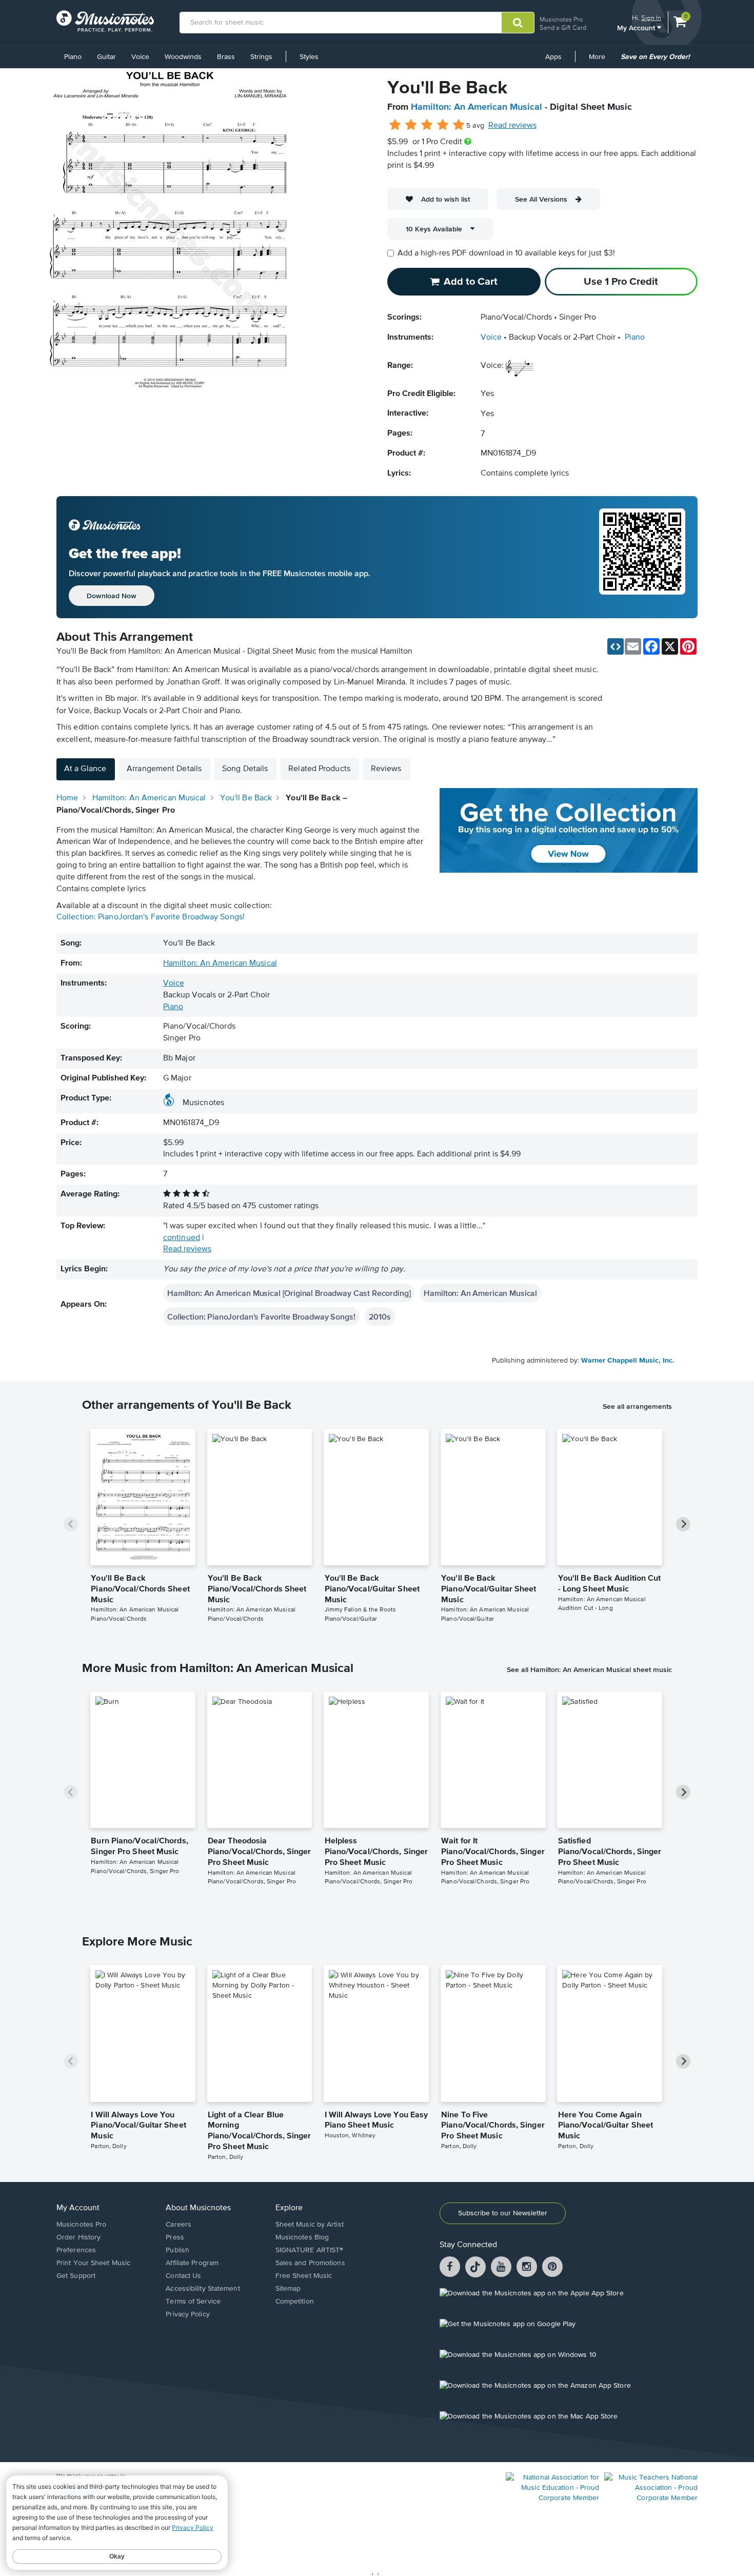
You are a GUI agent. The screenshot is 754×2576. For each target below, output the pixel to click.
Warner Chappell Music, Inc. (628, 1361)
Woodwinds (183, 57)
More (601, 61)
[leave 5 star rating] (458, 125)
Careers (178, 2225)
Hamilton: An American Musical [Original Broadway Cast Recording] (289, 1293)
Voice (140, 57)
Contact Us (183, 2276)
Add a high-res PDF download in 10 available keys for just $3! (506, 253)
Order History (78, 2237)
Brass (226, 57)
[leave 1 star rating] (395, 125)
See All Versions (541, 199)
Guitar (106, 57)
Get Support (76, 2276)
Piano (73, 57)
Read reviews (512, 126)
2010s (380, 1316)
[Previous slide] (71, 1524)
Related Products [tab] (319, 769)
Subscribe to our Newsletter (503, 2213)
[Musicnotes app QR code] (642, 557)
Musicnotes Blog (302, 2237)
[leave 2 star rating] (411, 125)
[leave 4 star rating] (443, 125)
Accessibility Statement (203, 2289)
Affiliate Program (192, 2263)
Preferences (76, 2250)
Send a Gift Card (563, 27)
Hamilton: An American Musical (477, 107)
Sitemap (288, 2289)
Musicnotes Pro (561, 19)
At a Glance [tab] (85, 769)
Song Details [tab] (245, 769)
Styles (309, 57)
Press (175, 2237)
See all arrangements (637, 1406)
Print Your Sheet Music (93, 2263)
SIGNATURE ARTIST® (310, 2250)
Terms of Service (193, 2302)
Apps (553, 57)
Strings (261, 57)
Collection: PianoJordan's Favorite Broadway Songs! (151, 917)
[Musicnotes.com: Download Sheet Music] (105, 21)
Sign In (651, 18)
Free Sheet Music (304, 2276)
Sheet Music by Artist (310, 2225)
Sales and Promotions (310, 2263)
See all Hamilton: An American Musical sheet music (589, 1669)
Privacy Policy (187, 2314)
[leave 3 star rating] (427, 125)
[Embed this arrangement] (616, 646)
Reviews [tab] (386, 769)
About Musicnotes (198, 2208)
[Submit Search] (518, 23)
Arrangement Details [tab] (164, 769)
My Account (637, 27)
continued (182, 1238)
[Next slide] (683, 1524)
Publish (177, 2250)
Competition (295, 2302)
